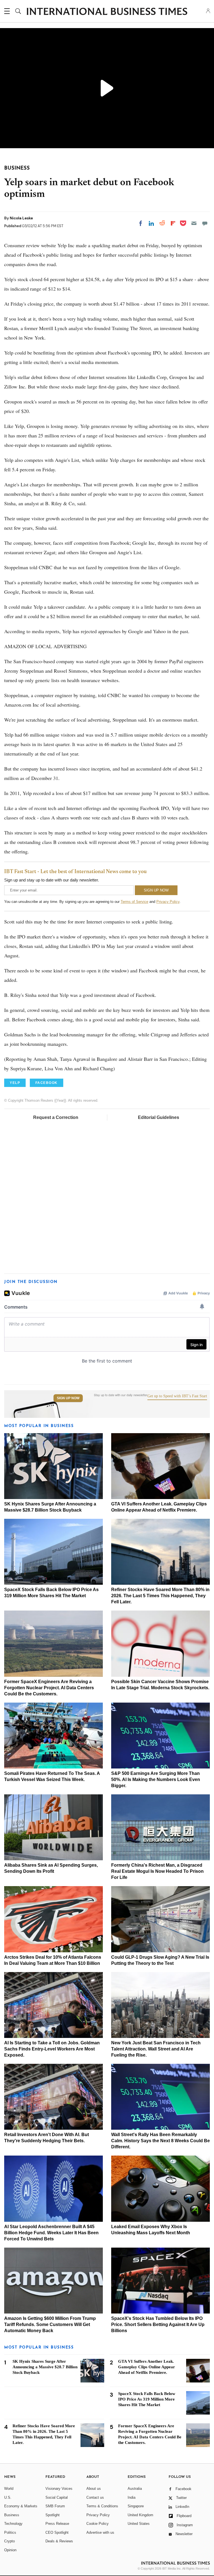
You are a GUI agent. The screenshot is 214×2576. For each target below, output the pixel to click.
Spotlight (53, 2515)
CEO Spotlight (57, 2532)
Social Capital (57, 2497)
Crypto (9, 2541)
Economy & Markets (21, 2506)
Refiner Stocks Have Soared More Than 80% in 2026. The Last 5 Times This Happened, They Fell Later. (160, 1596)
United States (139, 2524)
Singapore (136, 2506)
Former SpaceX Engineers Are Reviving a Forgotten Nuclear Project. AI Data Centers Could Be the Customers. (49, 1688)
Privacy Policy (168, 902)
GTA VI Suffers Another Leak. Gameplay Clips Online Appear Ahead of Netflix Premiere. (147, 2367)
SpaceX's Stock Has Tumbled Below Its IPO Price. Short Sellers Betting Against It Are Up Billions (158, 2324)
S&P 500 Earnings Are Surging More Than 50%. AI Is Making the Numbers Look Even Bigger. (156, 1779)
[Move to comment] (205, 223)
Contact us (95, 2497)
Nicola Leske (21, 218)
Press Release (57, 2524)
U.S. (8, 2497)
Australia (135, 2489)
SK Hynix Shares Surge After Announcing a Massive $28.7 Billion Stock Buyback (45, 2367)
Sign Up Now (68, 1398)
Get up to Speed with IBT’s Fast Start (177, 1396)
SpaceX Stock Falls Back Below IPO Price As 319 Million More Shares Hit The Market (147, 2399)
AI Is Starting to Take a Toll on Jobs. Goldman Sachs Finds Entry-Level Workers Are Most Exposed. (52, 2049)
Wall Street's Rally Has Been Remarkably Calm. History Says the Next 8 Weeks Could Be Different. (160, 2141)
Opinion (10, 2550)
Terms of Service (134, 902)
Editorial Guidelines (159, 1117)
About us (94, 2489)
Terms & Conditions (102, 2506)
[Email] (194, 223)
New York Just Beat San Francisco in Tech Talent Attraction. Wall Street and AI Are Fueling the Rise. (156, 2049)
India (132, 2497)
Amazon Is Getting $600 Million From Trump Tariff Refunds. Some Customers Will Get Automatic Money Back (50, 2324)
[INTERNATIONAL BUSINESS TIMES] (107, 12)
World (9, 2489)
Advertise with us (100, 2532)
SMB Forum (55, 2506)
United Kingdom (140, 2515)
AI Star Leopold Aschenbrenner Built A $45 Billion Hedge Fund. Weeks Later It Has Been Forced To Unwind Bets (51, 2233)
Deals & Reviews (59, 2541)
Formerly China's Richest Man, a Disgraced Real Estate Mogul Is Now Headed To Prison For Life (157, 1871)
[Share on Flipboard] (173, 223)
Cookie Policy (98, 2524)
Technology (13, 2524)
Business (12, 2515)
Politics (10, 2532)
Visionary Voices (59, 2489)
